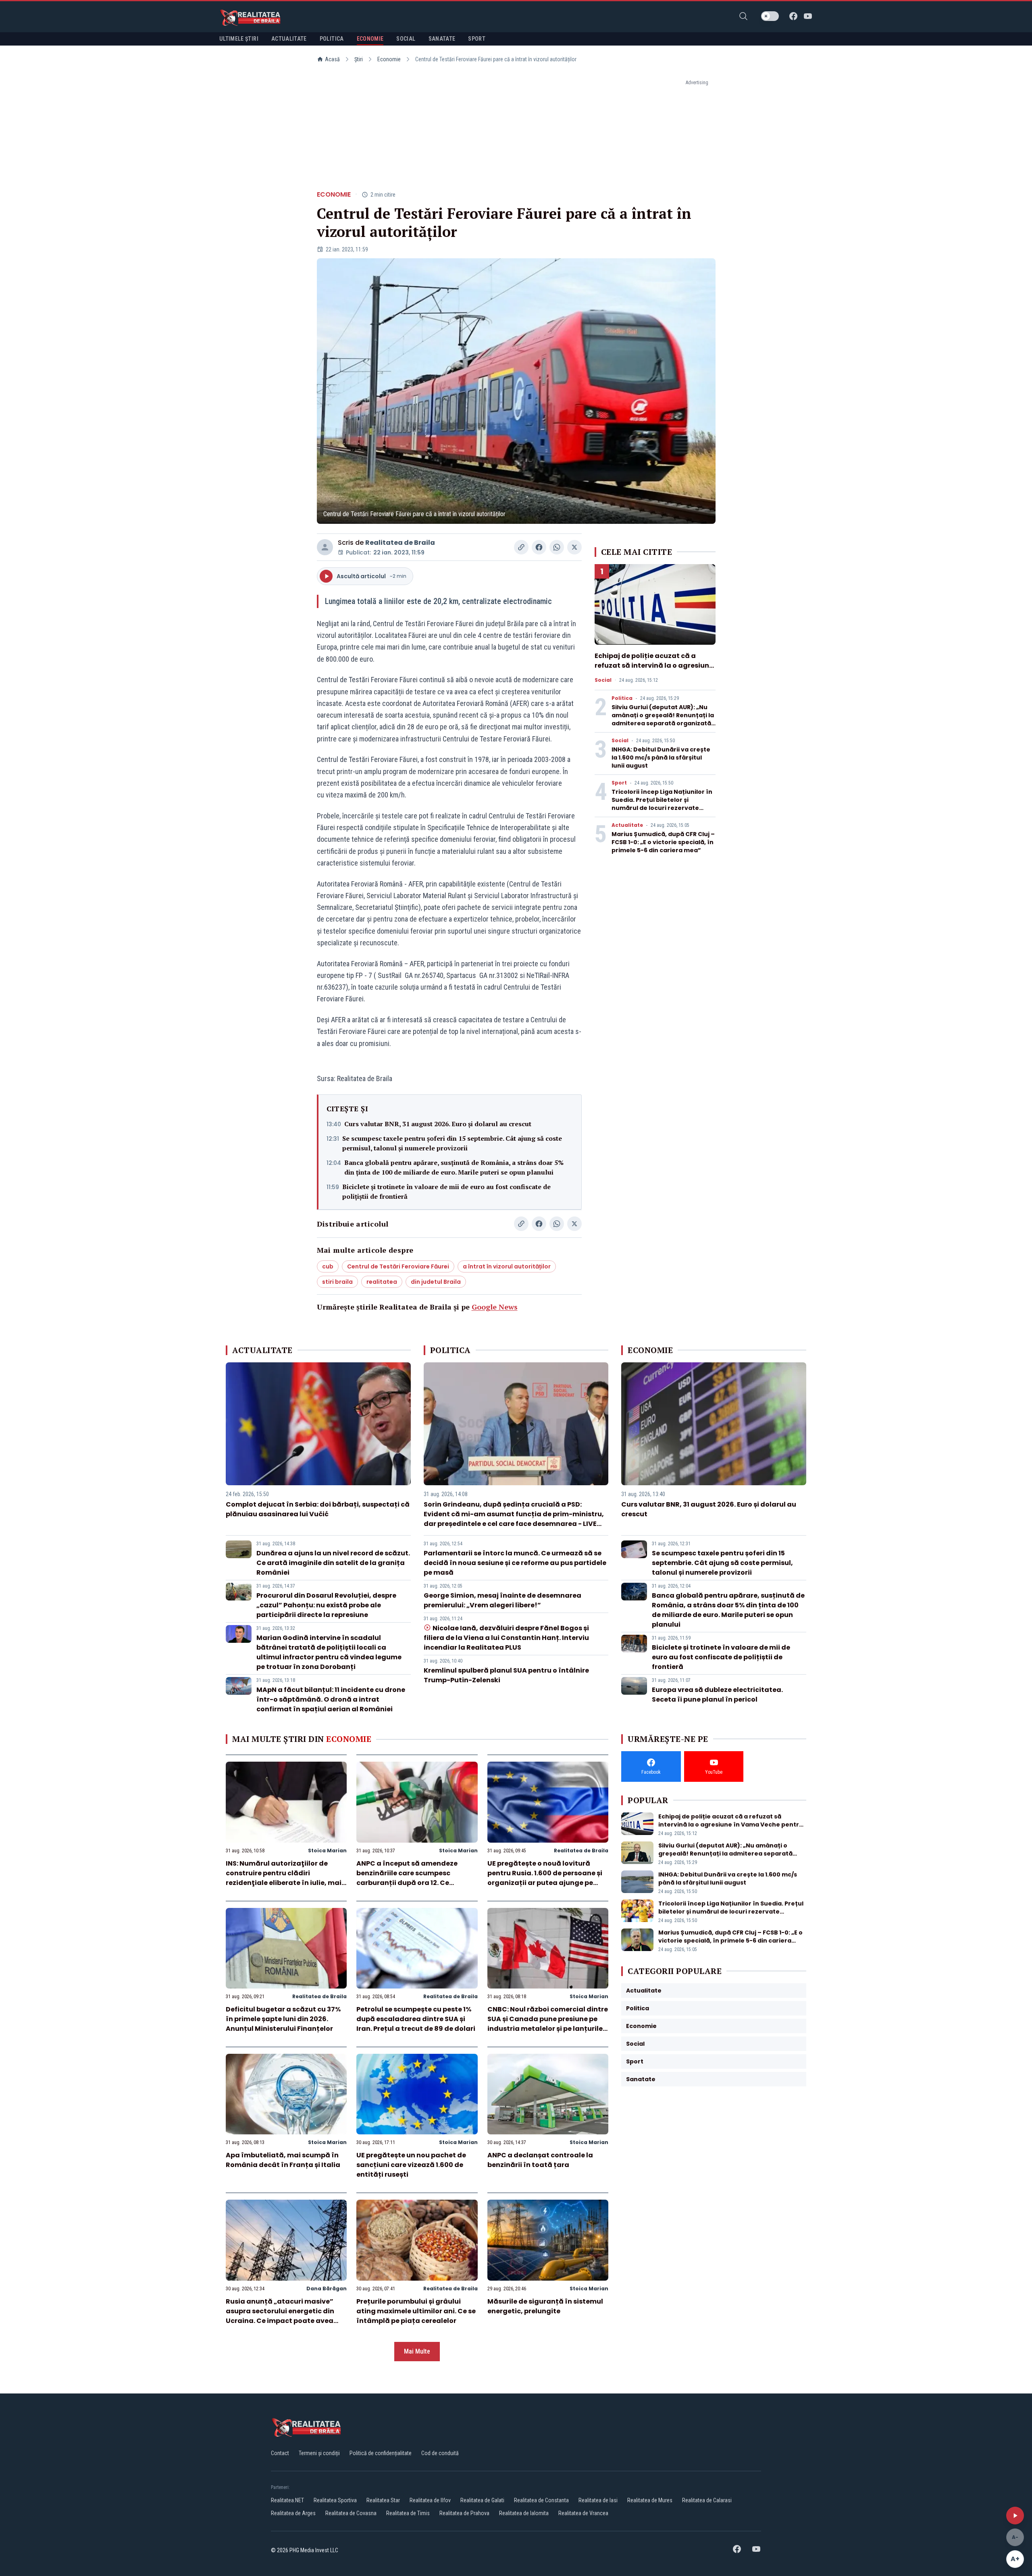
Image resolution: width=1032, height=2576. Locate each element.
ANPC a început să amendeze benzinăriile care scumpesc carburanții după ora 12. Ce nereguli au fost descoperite (407, 1878)
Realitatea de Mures (650, 2500)
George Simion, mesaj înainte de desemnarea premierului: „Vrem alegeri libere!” (502, 1600)
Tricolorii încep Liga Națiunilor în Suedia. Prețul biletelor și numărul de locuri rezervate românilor (662, 804)
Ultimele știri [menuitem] (239, 39)
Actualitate (627, 825)
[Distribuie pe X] (574, 547)
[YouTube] (808, 16)
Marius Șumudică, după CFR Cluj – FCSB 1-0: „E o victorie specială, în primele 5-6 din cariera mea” (663, 842)
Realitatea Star (383, 2500)
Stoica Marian (327, 1851)
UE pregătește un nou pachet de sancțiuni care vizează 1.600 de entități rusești (411, 2165)
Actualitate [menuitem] (289, 39)
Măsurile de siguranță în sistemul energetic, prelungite (545, 2306)
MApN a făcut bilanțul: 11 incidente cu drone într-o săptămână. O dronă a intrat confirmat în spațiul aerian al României (331, 1699)
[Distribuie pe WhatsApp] (557, 547)
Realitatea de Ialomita (524, 2513)
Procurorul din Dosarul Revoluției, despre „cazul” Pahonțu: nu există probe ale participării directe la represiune (326, 1605)
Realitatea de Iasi (598, 2500)
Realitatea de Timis (408, 2513)
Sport (619, 783)
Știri (359, 59)
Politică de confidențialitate (381, 2453)
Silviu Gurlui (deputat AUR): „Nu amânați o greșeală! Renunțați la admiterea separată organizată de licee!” (663, 719)
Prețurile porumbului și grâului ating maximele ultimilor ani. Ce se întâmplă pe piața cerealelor (416, 2311)
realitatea (382, 1282)
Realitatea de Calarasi (707, 2500)
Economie (389, 59)
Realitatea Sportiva (335, 2500)
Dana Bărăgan (327, 2289)
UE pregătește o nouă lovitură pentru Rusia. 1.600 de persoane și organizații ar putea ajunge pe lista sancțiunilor (545, 1878)
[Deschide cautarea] (743, 16)
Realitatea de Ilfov (430, 2500)
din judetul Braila (436, 1282)
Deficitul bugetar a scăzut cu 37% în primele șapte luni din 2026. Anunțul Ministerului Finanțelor (283, 2019)
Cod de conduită (440, 2453)
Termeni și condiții (319, 2453)
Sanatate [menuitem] (442, 39)
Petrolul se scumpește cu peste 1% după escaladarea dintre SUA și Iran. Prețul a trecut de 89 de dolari (416, 2019)
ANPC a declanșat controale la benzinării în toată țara (540, 2160)
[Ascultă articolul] (1015, 2516)
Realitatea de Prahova (464, 2513)
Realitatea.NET (287, 2500)
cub (328, 1266)
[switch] (770, 16)
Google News (495, 1307)
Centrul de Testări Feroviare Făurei (398, 1266)
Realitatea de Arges (293, 2513)
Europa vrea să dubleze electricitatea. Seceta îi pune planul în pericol (717, 1695)
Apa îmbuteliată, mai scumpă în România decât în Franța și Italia (283, 2160)
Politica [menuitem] (332, 39)
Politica (622, 698)
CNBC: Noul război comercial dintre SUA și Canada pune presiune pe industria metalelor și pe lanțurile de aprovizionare (548, 2024)
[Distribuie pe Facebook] (539, 547)
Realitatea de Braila (400, 543)
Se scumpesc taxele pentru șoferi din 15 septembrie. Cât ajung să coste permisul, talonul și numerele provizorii (452, 1143)
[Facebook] (793, 16)
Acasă (332, 59)
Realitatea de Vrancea (583, 2513)
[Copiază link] (521, 547)
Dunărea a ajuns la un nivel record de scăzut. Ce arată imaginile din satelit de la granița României (333, 1563)
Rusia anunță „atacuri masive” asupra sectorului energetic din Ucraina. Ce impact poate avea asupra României (280, 2316)
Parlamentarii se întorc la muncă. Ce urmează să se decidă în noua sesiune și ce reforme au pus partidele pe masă (515, 1563)
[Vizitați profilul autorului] (325, 547)
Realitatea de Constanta (541, 2500)
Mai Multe (417, 2351)
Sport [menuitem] (477, 39)
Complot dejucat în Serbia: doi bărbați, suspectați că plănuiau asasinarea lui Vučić (318, 1509)
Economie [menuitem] (370, 39)
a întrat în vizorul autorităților (507, 1266)
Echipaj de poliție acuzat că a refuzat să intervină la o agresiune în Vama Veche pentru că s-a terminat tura (654, 670)
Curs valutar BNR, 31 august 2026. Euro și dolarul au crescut (438, 1124)
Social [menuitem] (406, 39)
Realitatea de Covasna (351, 2513)
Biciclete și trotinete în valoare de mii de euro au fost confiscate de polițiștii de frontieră (446, 1191)
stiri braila (337, 1282)
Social (603, 680)
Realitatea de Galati (482, 2500)
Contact (280, 2453)
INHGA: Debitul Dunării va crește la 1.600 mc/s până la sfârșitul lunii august (661, 758)
